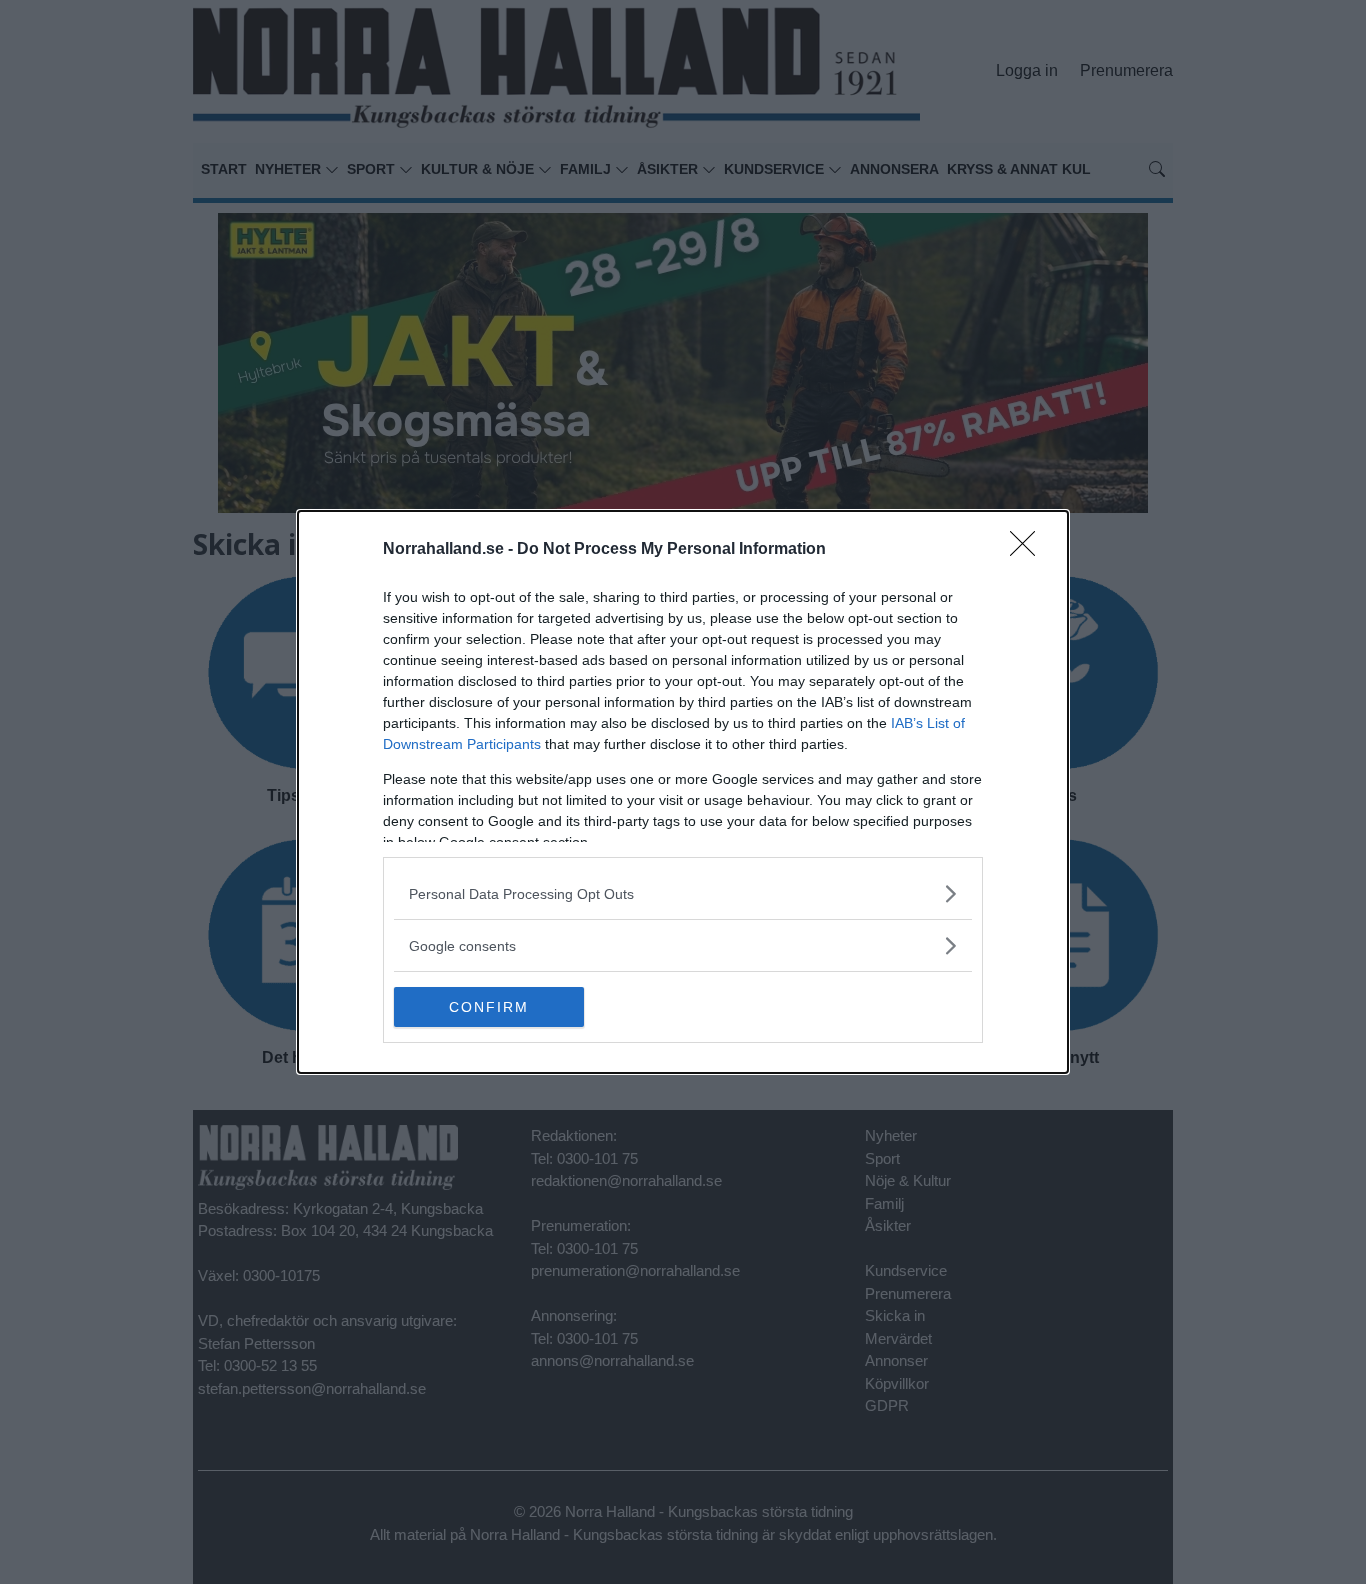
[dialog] (683, 792)
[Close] (1029, 550)
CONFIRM (489, 1007)
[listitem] (683, 893)
